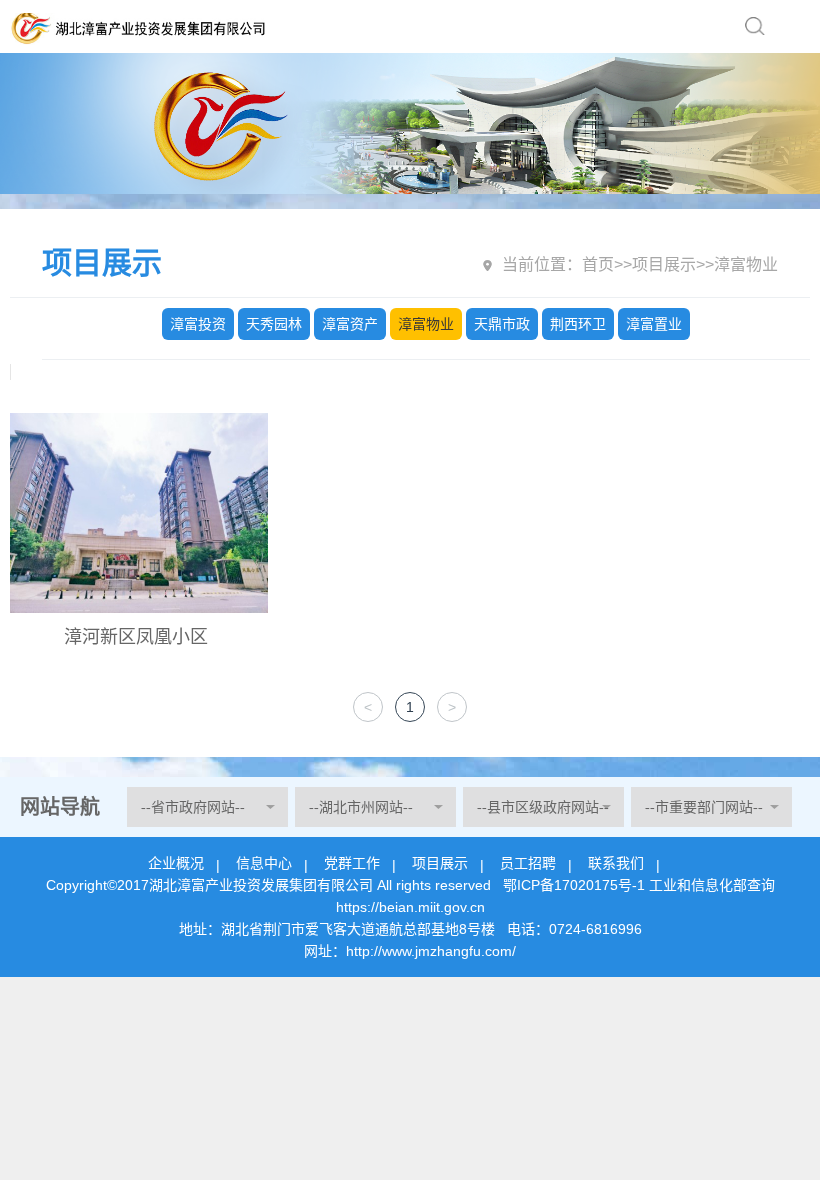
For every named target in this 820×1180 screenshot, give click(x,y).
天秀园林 (274, 324)
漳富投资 (198, 324)
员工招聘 (528, 863)
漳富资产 (350, 324)
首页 (598, 264)
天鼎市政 (502, 324)
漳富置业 (654, 324)
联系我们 (616, 863)
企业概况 (176, 863)
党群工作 (352, 863)
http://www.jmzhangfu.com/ (431, 951)
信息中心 (264, 863)
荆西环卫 (578, 324)
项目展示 (664, 264)
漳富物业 (426, 324)
